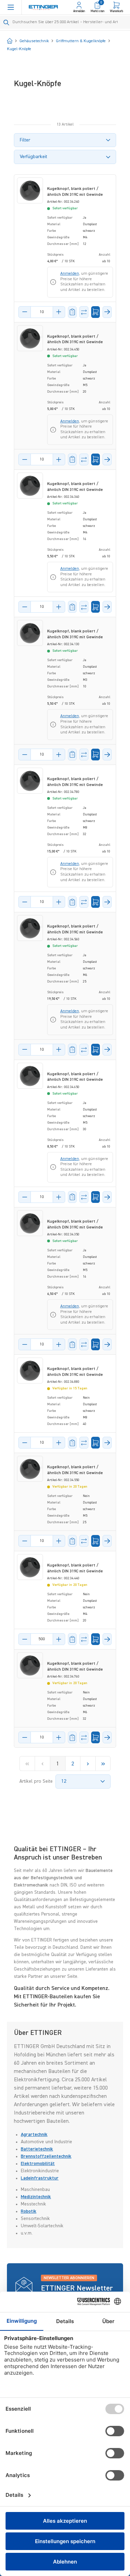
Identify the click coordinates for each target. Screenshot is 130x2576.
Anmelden (70, 274)
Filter (25, 140)
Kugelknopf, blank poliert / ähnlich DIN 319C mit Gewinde (75, 192)
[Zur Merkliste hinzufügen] (72, 312)
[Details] (107, 312)
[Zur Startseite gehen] (43, 7)
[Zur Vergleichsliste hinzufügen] (84, 312)
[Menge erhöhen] (59, 312)
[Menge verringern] (25, 312)
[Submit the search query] (6, 22)
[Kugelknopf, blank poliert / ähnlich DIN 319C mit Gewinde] (30, 190)
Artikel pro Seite (36, 1781)
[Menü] (11, 7)
